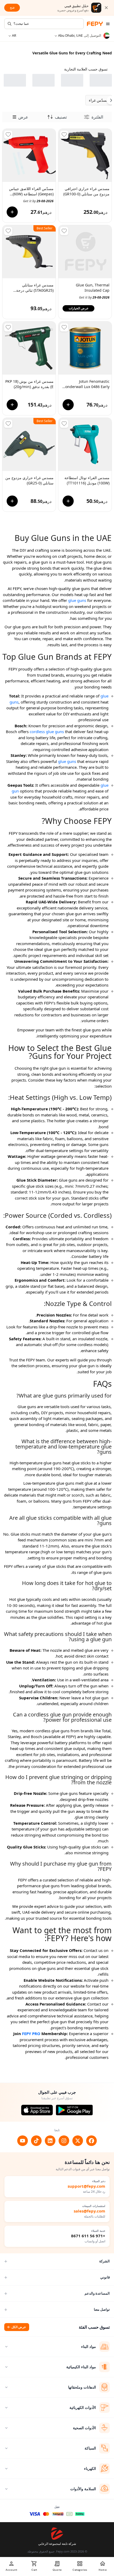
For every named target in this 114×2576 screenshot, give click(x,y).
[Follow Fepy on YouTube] (23, 2141)
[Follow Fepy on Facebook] (91, 2141)
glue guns (77, 600)
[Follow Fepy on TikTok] (36, 2141)
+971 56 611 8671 (88, 2236)
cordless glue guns (47, 732)
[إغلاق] (106, 8)
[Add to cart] (12, 212)
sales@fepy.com (89, 2211)
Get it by (38, 201)
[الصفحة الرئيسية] (95, 24)
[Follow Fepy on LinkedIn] (50, 2141)
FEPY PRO (31, 2034)
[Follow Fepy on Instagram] (64, 2141)
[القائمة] (108, 24)
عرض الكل (19, 2327)
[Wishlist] (64, 135)
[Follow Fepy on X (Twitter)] (78, 2141)
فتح (12, 8)
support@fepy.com (86, 2186)
